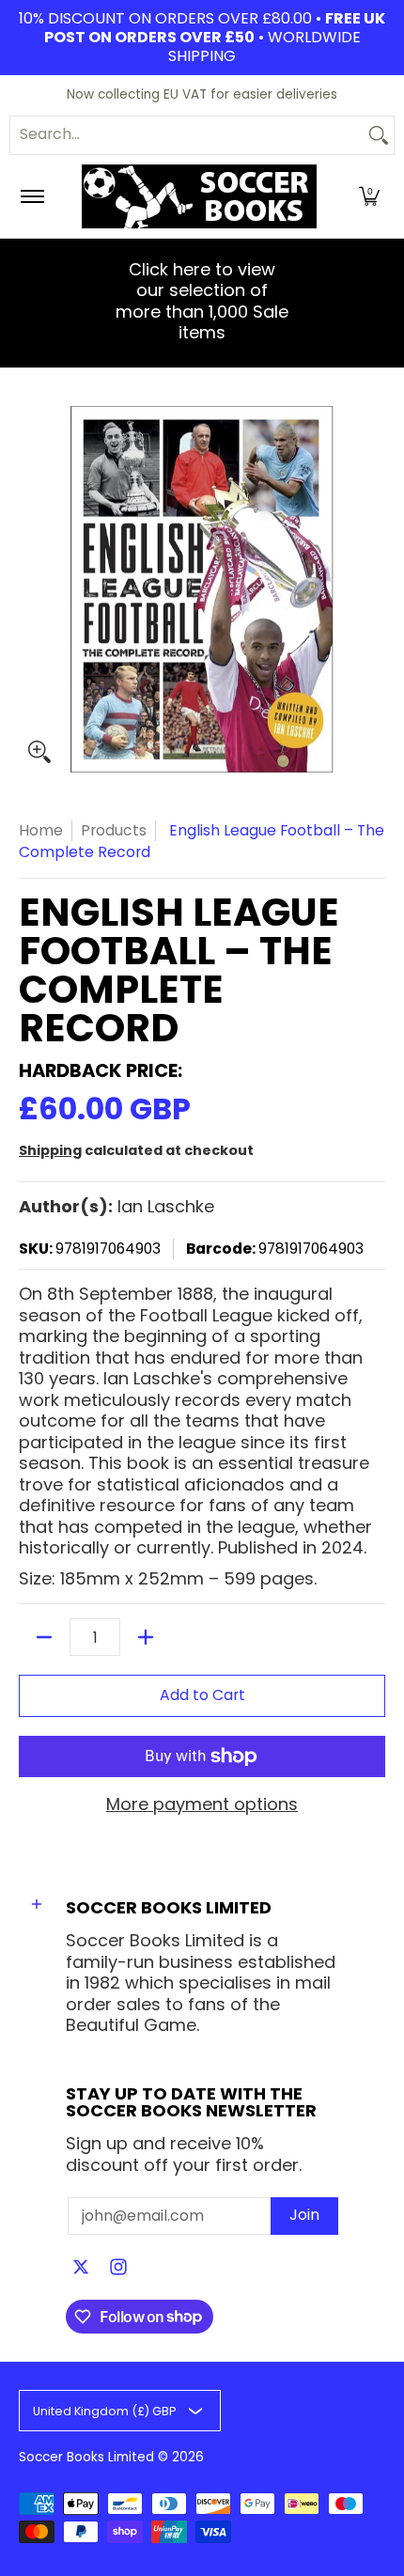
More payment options (202, 1805)
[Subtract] (44, 1637)
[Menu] (31, 196)
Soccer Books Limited (86, 2457)
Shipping (50, 1150)
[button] (369, 196)
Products (114, 830)
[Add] (146, 1637)
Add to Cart (202, 1695)
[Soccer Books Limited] (199, 196)
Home (41, 830)
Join (304, 2215)
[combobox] (187, 135)
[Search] (379, 135)
